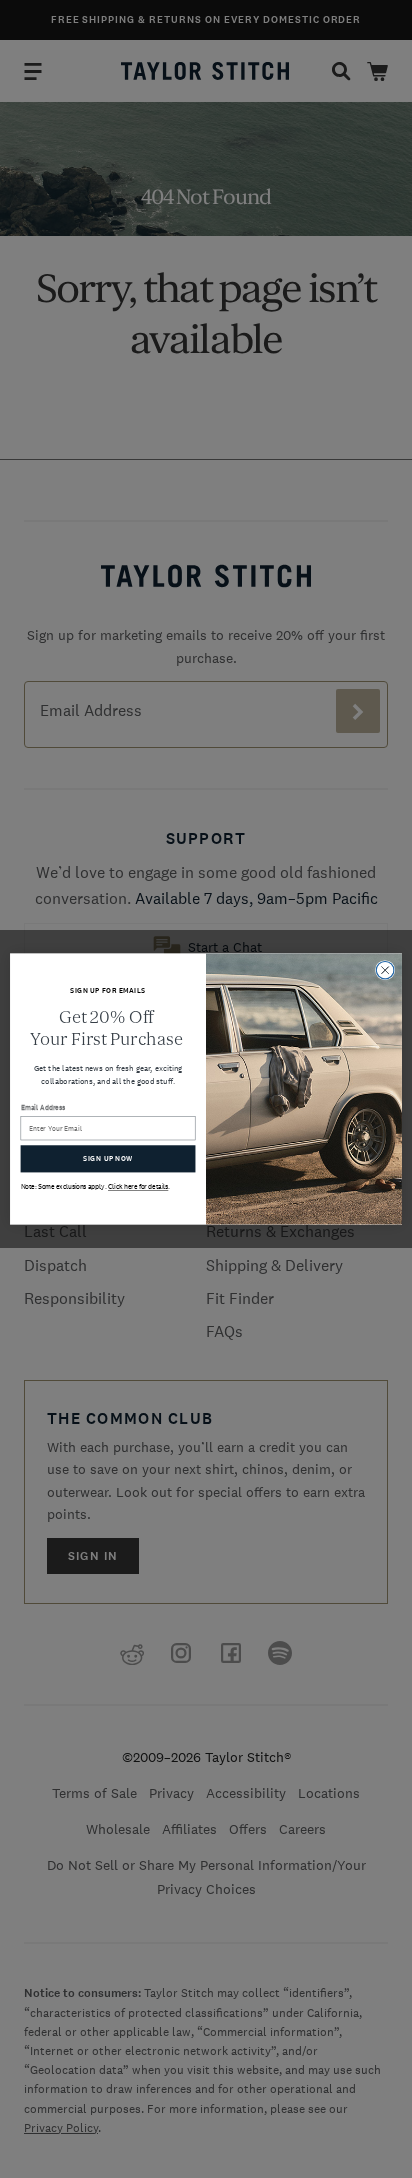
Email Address (43, 1107)
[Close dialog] (385, 970)
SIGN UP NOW (107, 1159)
